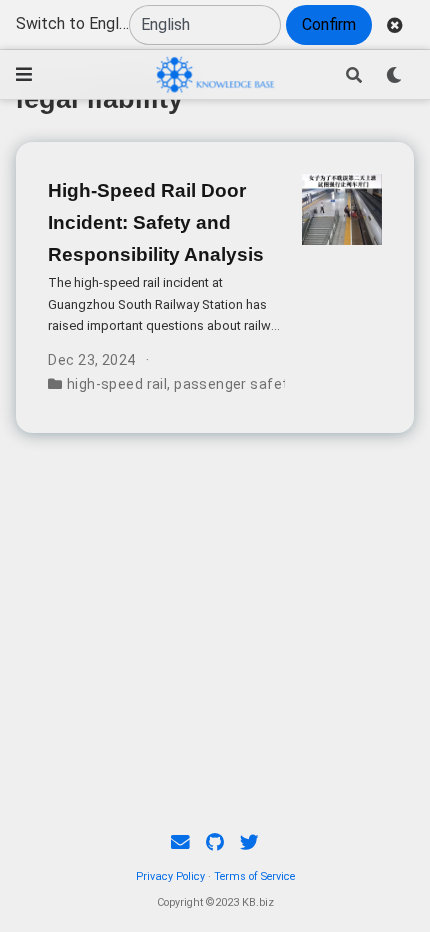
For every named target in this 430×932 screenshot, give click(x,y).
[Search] (354, 75)
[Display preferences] (394, 75)
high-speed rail (117, 384)
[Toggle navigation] (24, 74)
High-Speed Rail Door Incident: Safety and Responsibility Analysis (156, 222)
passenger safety (234, 384)
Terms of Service (254, 876)
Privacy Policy (170, 876)
